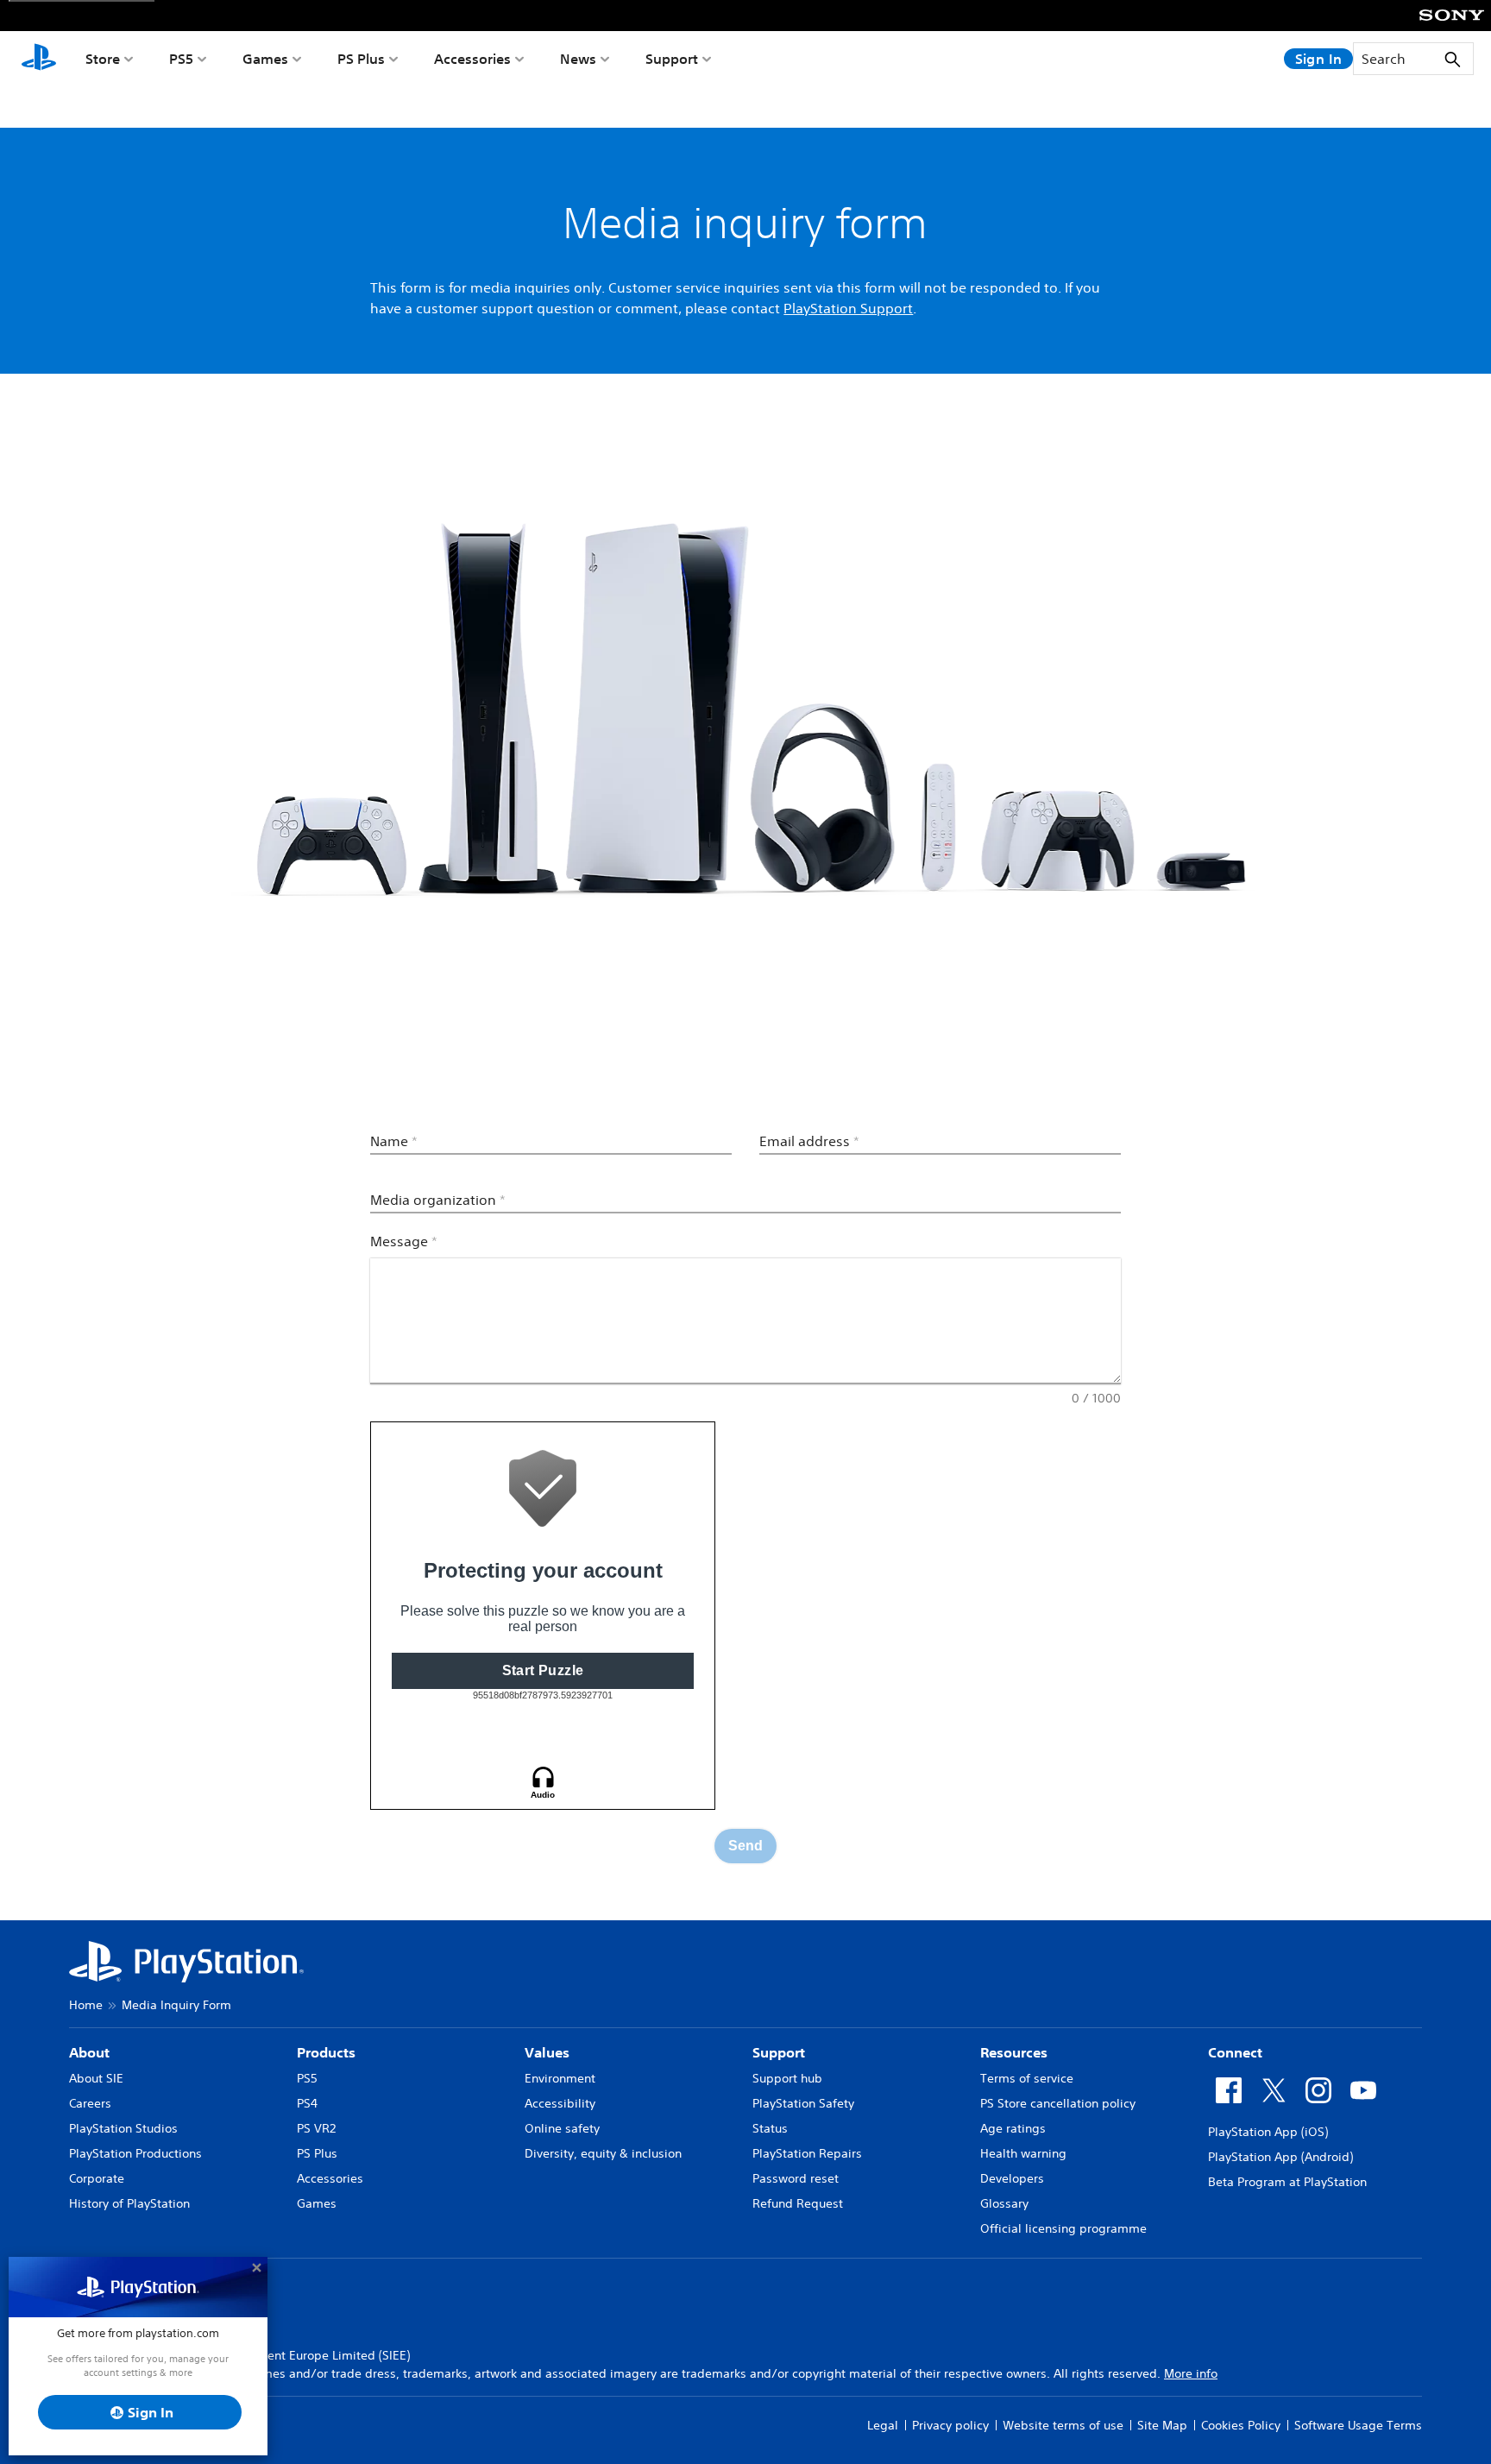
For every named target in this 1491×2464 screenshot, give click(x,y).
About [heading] (89, 2052)
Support (672, 59)
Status (770, 2128)
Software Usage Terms (1358, 2425)
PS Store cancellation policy (1058, 2103)
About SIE (96, 2078)
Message (404, 1241)
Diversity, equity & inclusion (603, 2153)
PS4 (307, 2103)
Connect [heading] (1235, 2052)
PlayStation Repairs (807, 2153)
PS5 (181, 59)
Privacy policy (950, 2425)
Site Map (1162, 2425)
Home (86, 2005)
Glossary (1004, 2203)
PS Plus (361, 59)
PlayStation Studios (123, 2128)
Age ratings (1013, 2128)
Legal (883, 2425)
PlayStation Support (848, 308)
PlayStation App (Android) (1280, 2157)
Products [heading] (326, 2052)
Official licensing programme (1063, 2228)
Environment (560, 2078)
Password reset (796, 2178)
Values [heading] (547, 2052)
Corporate (97, 2178)
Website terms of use (1063, 2425)
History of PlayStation (129, 2203)
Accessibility (560, 2103)
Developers (1012, 2178)
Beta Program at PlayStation (1287, 2182)
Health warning (1023, 2153)
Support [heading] (779, 2052)
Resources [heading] (1014, 2052)
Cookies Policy (1241, 2425)
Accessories (472, 59)
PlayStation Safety (803, 2103)
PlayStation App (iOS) (1268, 2132)
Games (265, 59)
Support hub (787, 2078)
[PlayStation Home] (39, 59)
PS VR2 (316, 2128)
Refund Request (798, 2203)
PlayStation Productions (135, 2153)
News (578, 59)
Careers (90, 2103)
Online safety (562, 2128)
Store (103, 59)
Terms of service (1027, 2078)
